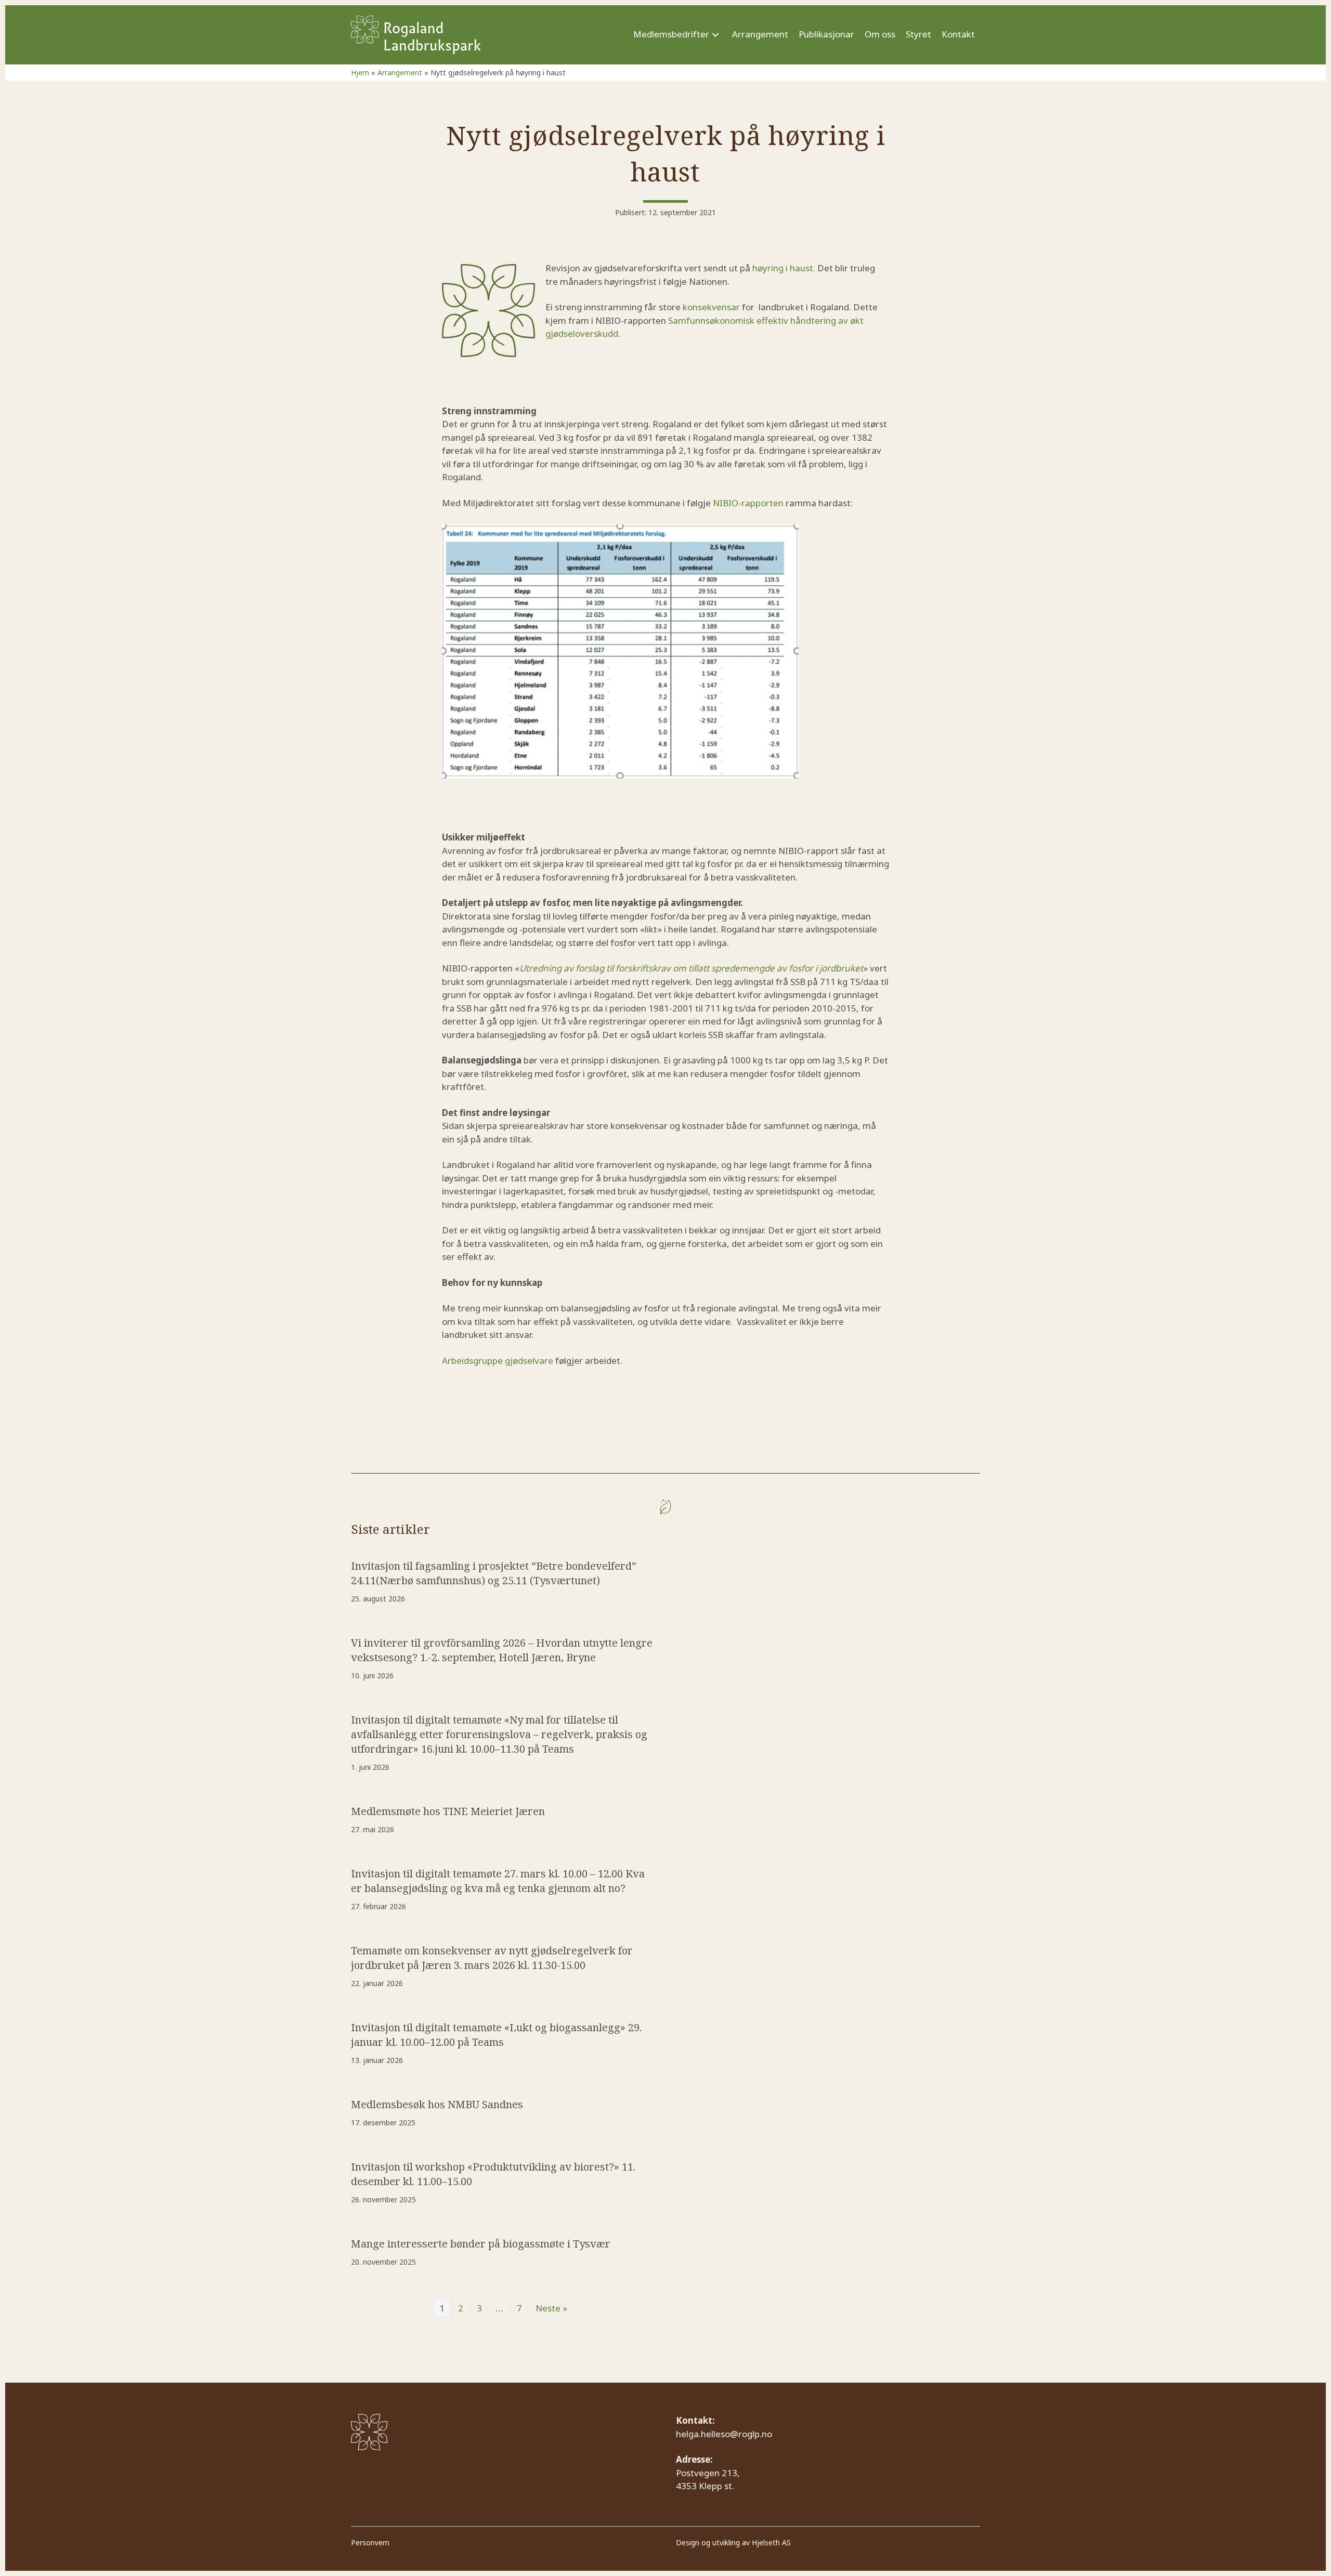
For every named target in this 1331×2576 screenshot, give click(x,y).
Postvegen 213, (709, 2473)
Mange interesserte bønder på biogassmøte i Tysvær (481, 2244)
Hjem (360, 73)
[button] (715, 35)
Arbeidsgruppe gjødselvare (498, 1361)
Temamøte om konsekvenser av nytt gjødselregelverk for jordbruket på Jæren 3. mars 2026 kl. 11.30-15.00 (492, 1958)
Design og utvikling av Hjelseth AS (733, 2542)
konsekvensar (711, 307)
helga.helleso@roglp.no (724, 2434)
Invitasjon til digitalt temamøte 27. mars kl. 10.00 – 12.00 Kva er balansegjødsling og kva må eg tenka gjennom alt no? (498, 1881)
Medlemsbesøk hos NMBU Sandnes (437, 2104)
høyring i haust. (784, 268)
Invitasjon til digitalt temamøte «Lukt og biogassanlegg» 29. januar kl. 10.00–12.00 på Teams (496, 2035)
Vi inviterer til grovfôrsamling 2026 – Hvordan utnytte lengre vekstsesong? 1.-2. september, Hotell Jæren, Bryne (502, 1650)
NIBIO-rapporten (748, 503)
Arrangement (400, 73)
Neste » (551, 2308)
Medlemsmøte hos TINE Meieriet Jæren (448, 1811)
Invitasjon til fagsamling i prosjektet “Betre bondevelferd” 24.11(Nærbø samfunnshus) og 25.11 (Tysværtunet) (494, 1573)
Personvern (370, 2542)
